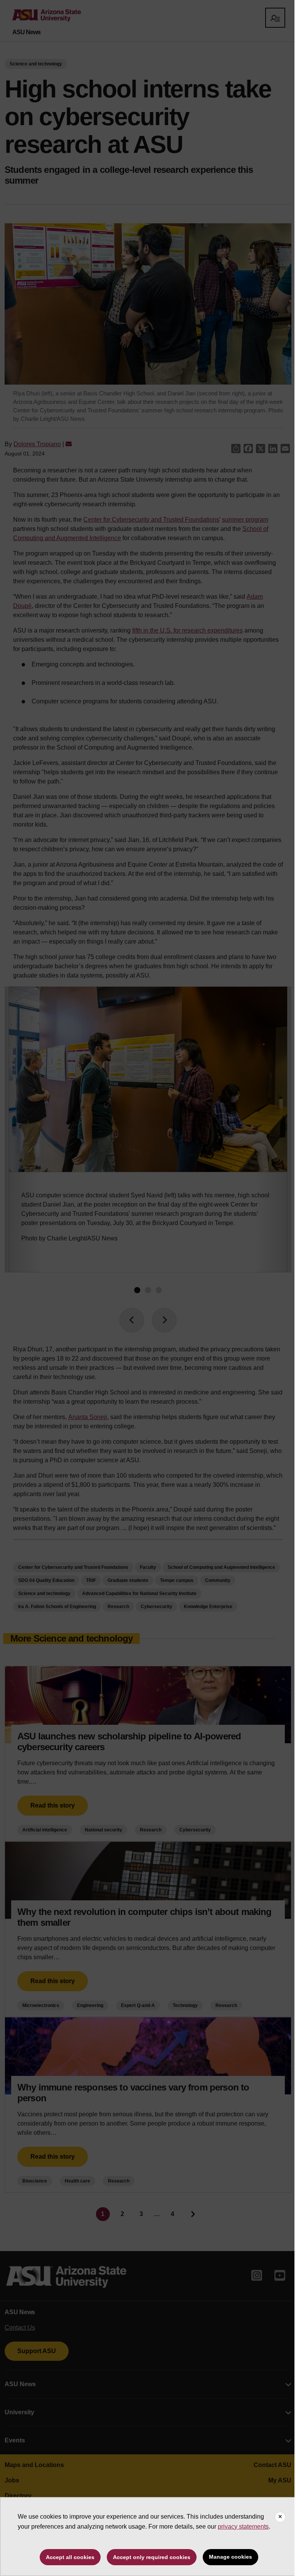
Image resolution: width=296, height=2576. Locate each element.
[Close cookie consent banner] (280, 2517)
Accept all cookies (70, 2557)
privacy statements (243, 2527)
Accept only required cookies (152, 2557)
